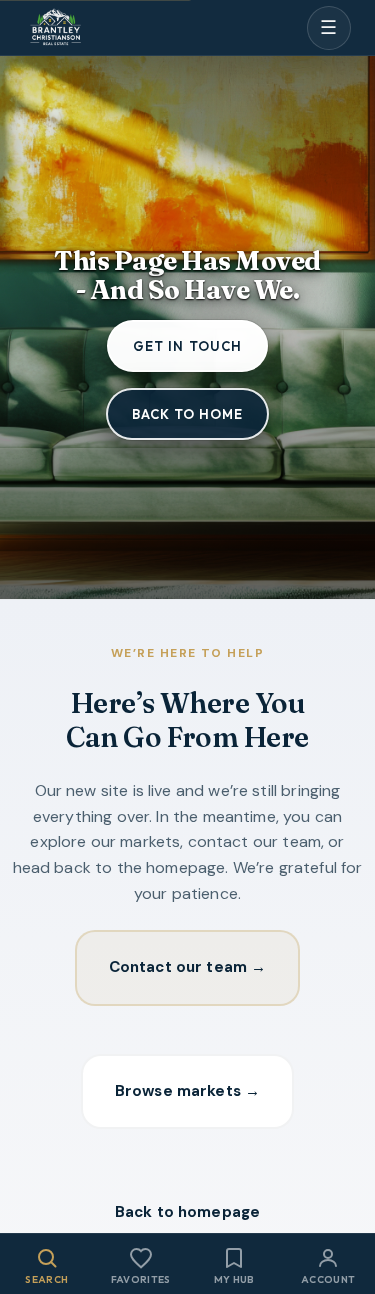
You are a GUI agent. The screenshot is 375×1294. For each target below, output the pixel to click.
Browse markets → (187, 1091)
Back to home (187, 414)
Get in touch (187, 346)
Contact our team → (188, 967)
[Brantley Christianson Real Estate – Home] (55, 28)
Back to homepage (187, 1212)
